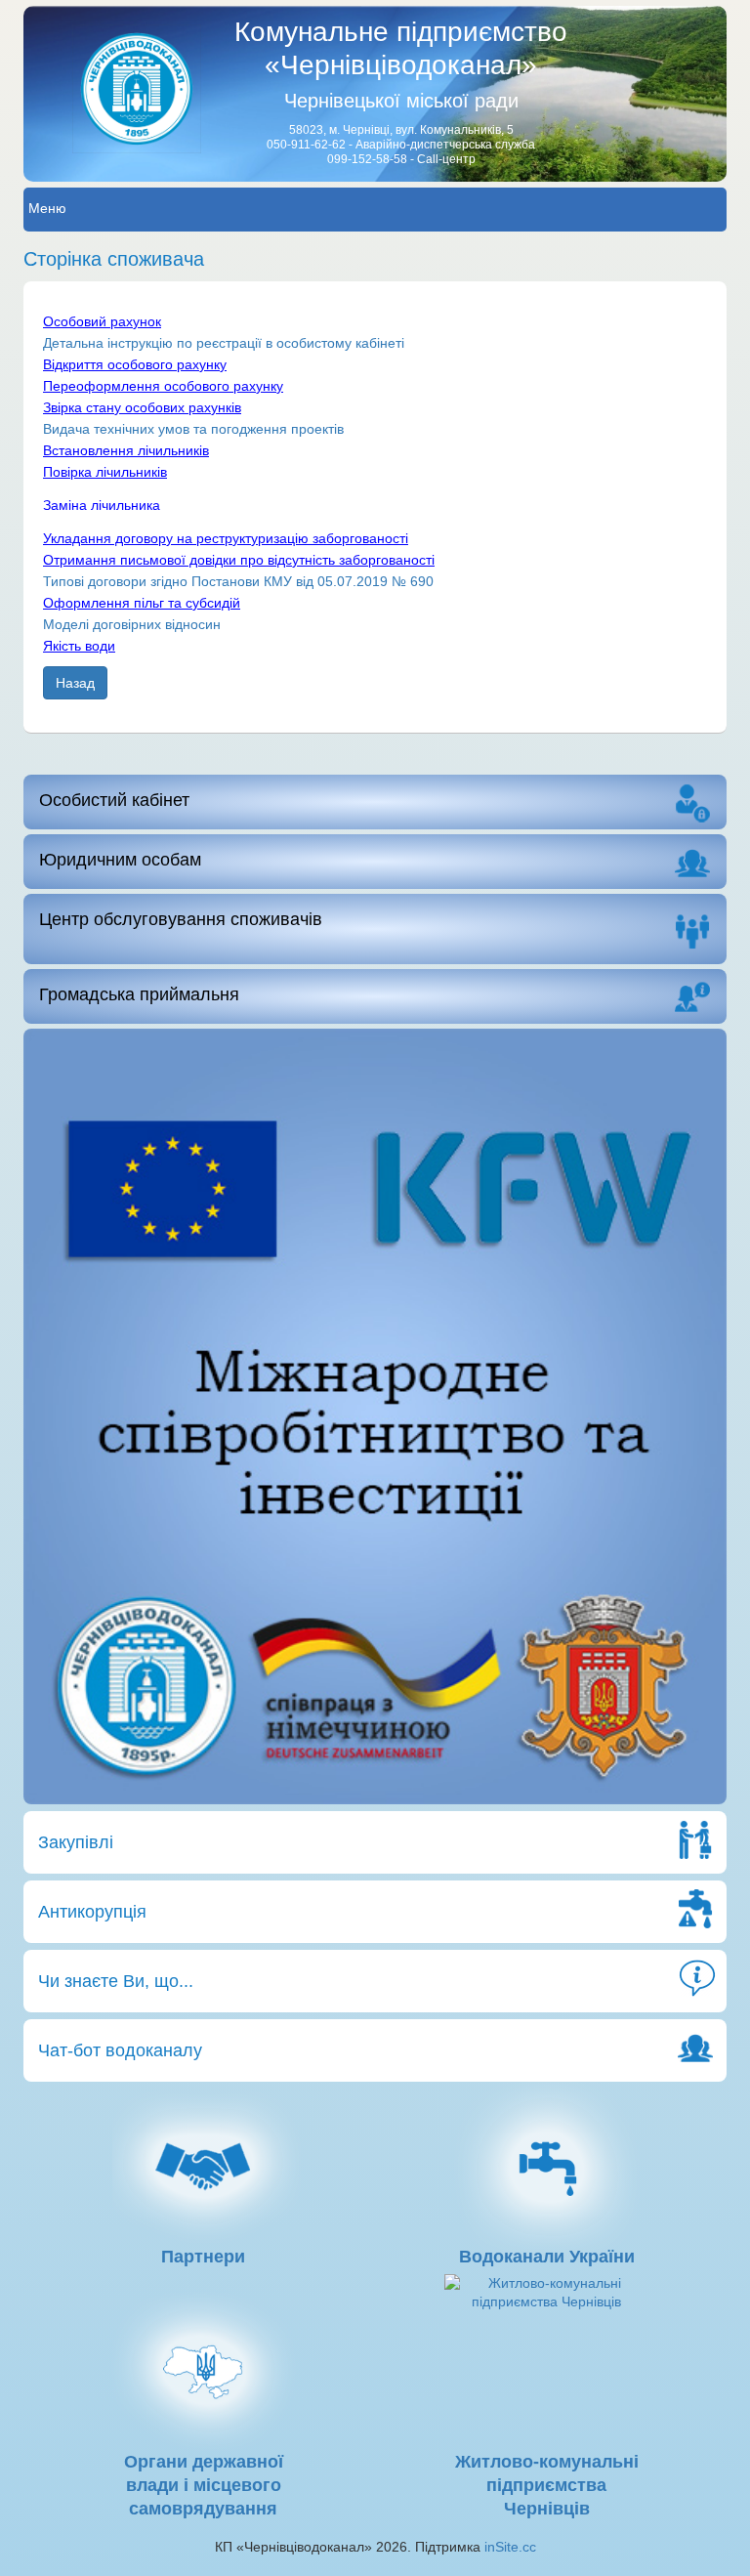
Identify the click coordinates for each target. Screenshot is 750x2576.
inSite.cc (510, 2547)
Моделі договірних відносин (132, 624)
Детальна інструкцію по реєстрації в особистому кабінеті (224, 343)
